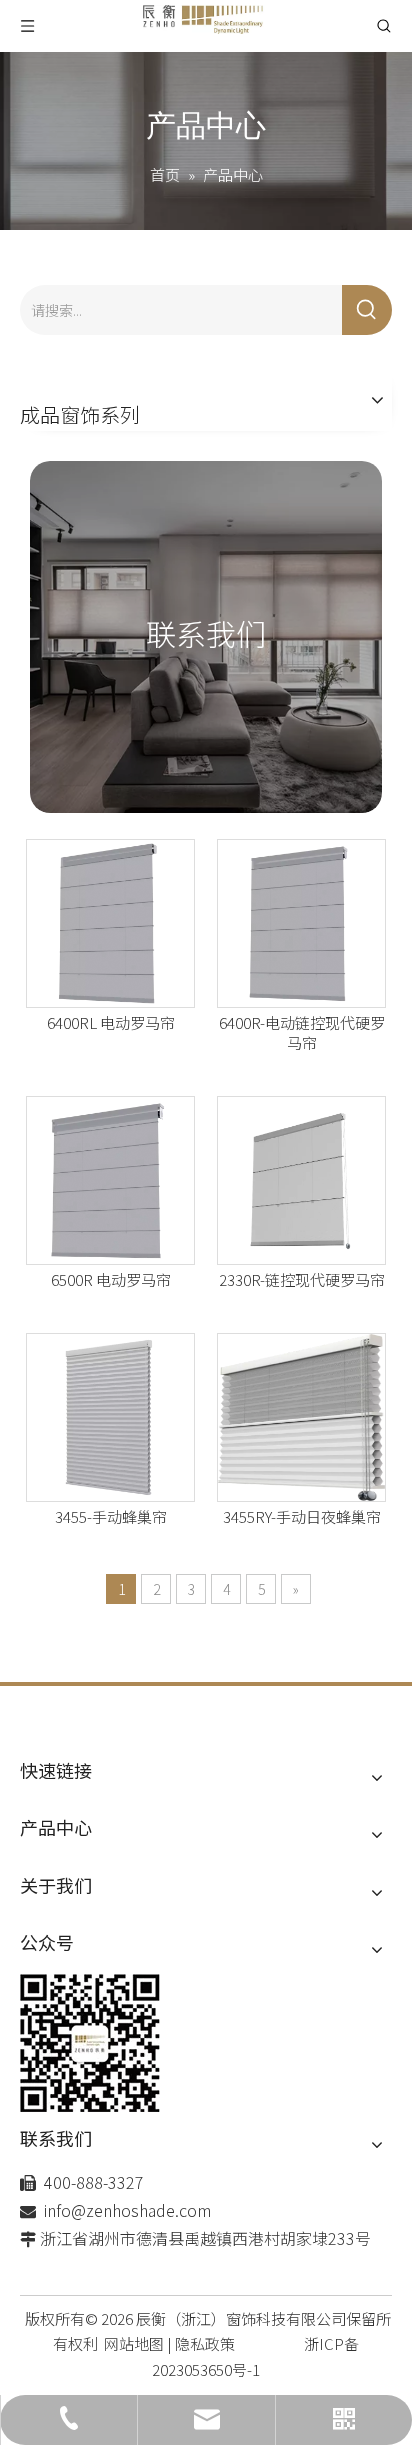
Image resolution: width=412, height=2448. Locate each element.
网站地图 (134, 2343)
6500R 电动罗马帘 (111, 1280)
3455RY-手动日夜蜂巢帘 (302, 1517)
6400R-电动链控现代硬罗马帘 (302, 1033)
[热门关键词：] (367, 310)
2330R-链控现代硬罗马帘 (302, 1280)
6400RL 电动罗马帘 (111, 1023)
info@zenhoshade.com (127, 2210)
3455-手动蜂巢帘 (111, 1517)
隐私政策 (205, 2343)
